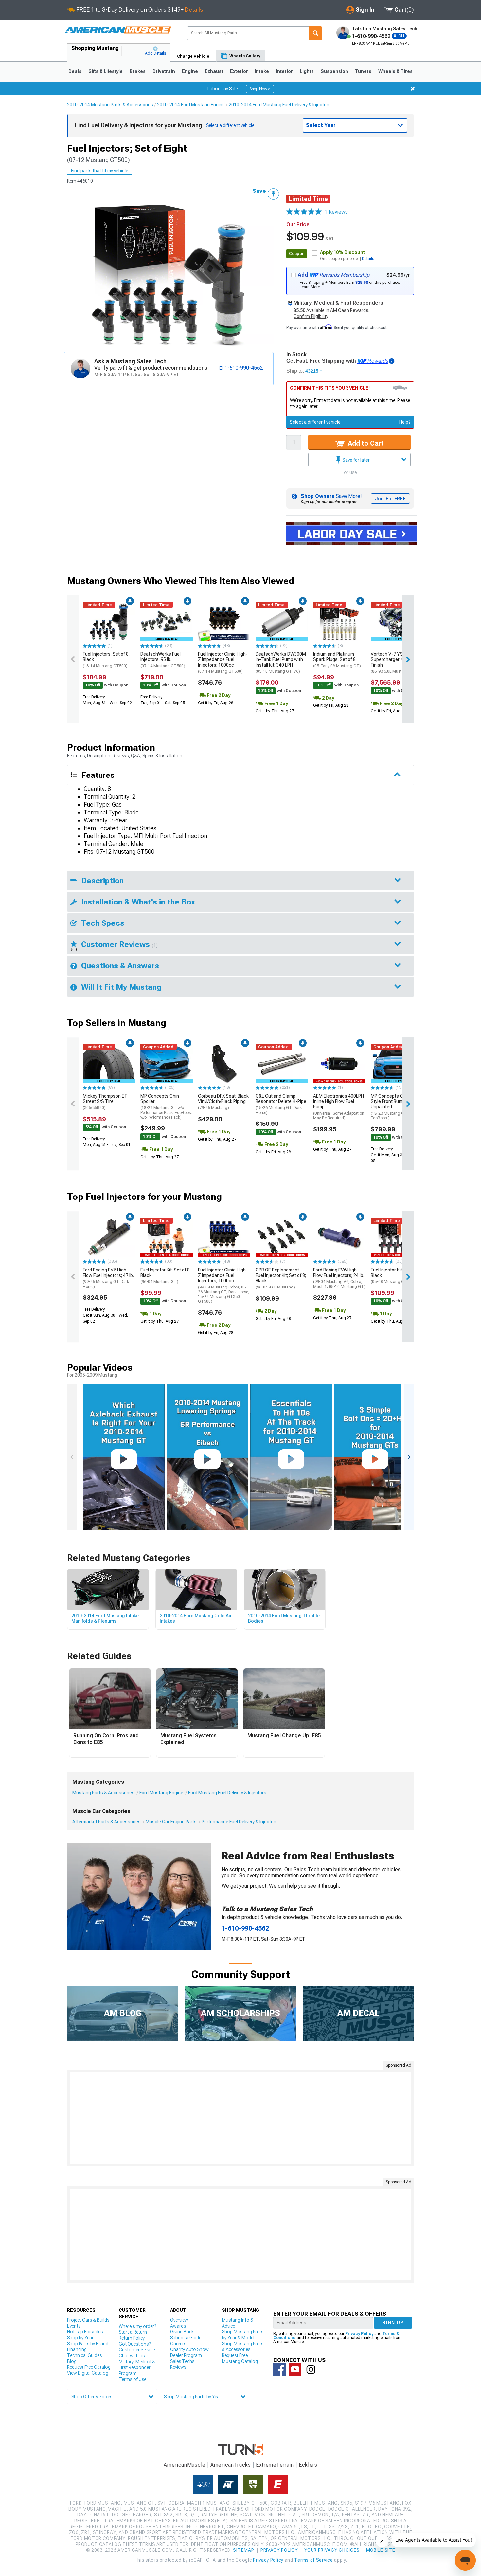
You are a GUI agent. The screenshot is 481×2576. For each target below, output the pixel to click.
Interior (284, 71)
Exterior (239, 71)
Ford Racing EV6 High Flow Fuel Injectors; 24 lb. (339, 1278)
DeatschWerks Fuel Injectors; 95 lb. (163, 660)
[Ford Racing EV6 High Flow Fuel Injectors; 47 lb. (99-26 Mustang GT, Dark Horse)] (109, 1237)
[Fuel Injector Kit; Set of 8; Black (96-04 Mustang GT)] (167, 1237)
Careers (178, 2344)
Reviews (178, 2367)
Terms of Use (133, 2379)
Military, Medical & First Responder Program (137, 2367)
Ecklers (308, 2465)
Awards (178, 2326)
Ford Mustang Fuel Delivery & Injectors (227, 1793)
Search (316, 33)
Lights (307, 71)
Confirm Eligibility (311, 316)
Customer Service (137, 2350)
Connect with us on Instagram (311, 2369)
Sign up (393, 2323)
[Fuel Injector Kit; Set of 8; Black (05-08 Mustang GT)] (397, 1237)
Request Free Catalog (89, 2367)
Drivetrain (164, 71)
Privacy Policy (359, 2334)
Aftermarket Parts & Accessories (107, 1822)
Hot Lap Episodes (85, 2332)
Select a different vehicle (315, 422)
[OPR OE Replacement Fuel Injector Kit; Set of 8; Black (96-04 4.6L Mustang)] (282, 1237)
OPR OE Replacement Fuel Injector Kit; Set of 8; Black (281, 1278)
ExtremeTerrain (275, 2465)
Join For (390, 499)
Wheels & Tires (395, 71)
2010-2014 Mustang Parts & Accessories (110, 105)
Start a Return (133, 2332)
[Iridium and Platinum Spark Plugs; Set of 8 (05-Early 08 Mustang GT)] (339, 622)
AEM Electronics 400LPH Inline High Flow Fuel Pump (339, 1107)
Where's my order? (137, 2326)
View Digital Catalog (88, 2373)
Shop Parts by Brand (88, 2344)
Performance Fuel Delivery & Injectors (240, 1822)
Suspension (334, 71)
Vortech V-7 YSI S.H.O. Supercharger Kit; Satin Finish (395, 663)
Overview (179, 2320)
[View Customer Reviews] (304, 212)
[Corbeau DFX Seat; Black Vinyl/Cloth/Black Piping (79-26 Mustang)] (224, 1064)
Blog (72, 2361)
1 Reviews (336, 212)
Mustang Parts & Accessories (103, 1793)
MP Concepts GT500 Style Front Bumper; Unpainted (392, 1107)
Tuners (363, 71)
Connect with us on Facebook (279, 2369)
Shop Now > (260, 89)
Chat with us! (132, 2356)
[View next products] (408, 659)
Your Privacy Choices (332, 2550)
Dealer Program (186, 2355)
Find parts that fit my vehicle (100, 171)
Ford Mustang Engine (161, 1793)
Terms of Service (313, 2560)
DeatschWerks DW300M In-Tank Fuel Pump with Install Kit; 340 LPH (281, 663)
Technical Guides (84, 2355)
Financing (77, 2349)
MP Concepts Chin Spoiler (166, 1106)
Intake (262, 71)
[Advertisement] (240, 2118)
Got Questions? (135, 2344)
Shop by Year (80, 2338)
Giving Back (182, 2332)
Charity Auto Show (189, 2349)
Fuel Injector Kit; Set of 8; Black (166, 1276)
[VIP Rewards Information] (392, 361)
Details (194, 10)
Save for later (356, 460)
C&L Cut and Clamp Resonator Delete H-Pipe (281, 1104)
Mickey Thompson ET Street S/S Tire (105, 1102)
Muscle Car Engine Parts (171, 1822)
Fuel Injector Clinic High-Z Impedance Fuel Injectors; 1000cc (223, 663)
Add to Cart (365, 443)
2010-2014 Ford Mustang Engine (191, 105)
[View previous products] (73, 659)
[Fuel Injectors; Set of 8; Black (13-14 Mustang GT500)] (109, 622)
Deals (75, 71)
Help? (405, 422)
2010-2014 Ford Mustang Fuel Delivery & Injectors (280, 105)
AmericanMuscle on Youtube (295, 2369)
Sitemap (243, 2550)
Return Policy (132, 2338)
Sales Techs (182, 2361)
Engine (190, 71)
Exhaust (214, 71)
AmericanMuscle (185, 2465)
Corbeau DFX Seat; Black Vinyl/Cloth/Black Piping (223, 1102)
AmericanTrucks (231, 2465)
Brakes (138, 71)
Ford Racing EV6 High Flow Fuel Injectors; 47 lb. (108, 1278)
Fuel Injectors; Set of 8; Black (106, 660)
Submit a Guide (186, 2338)
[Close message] (413, 89)
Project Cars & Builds (88, 2320)
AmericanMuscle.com (118, 30)
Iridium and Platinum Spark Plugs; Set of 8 (337, 660)
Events (74, 2326)
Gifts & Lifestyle (106, 71)
